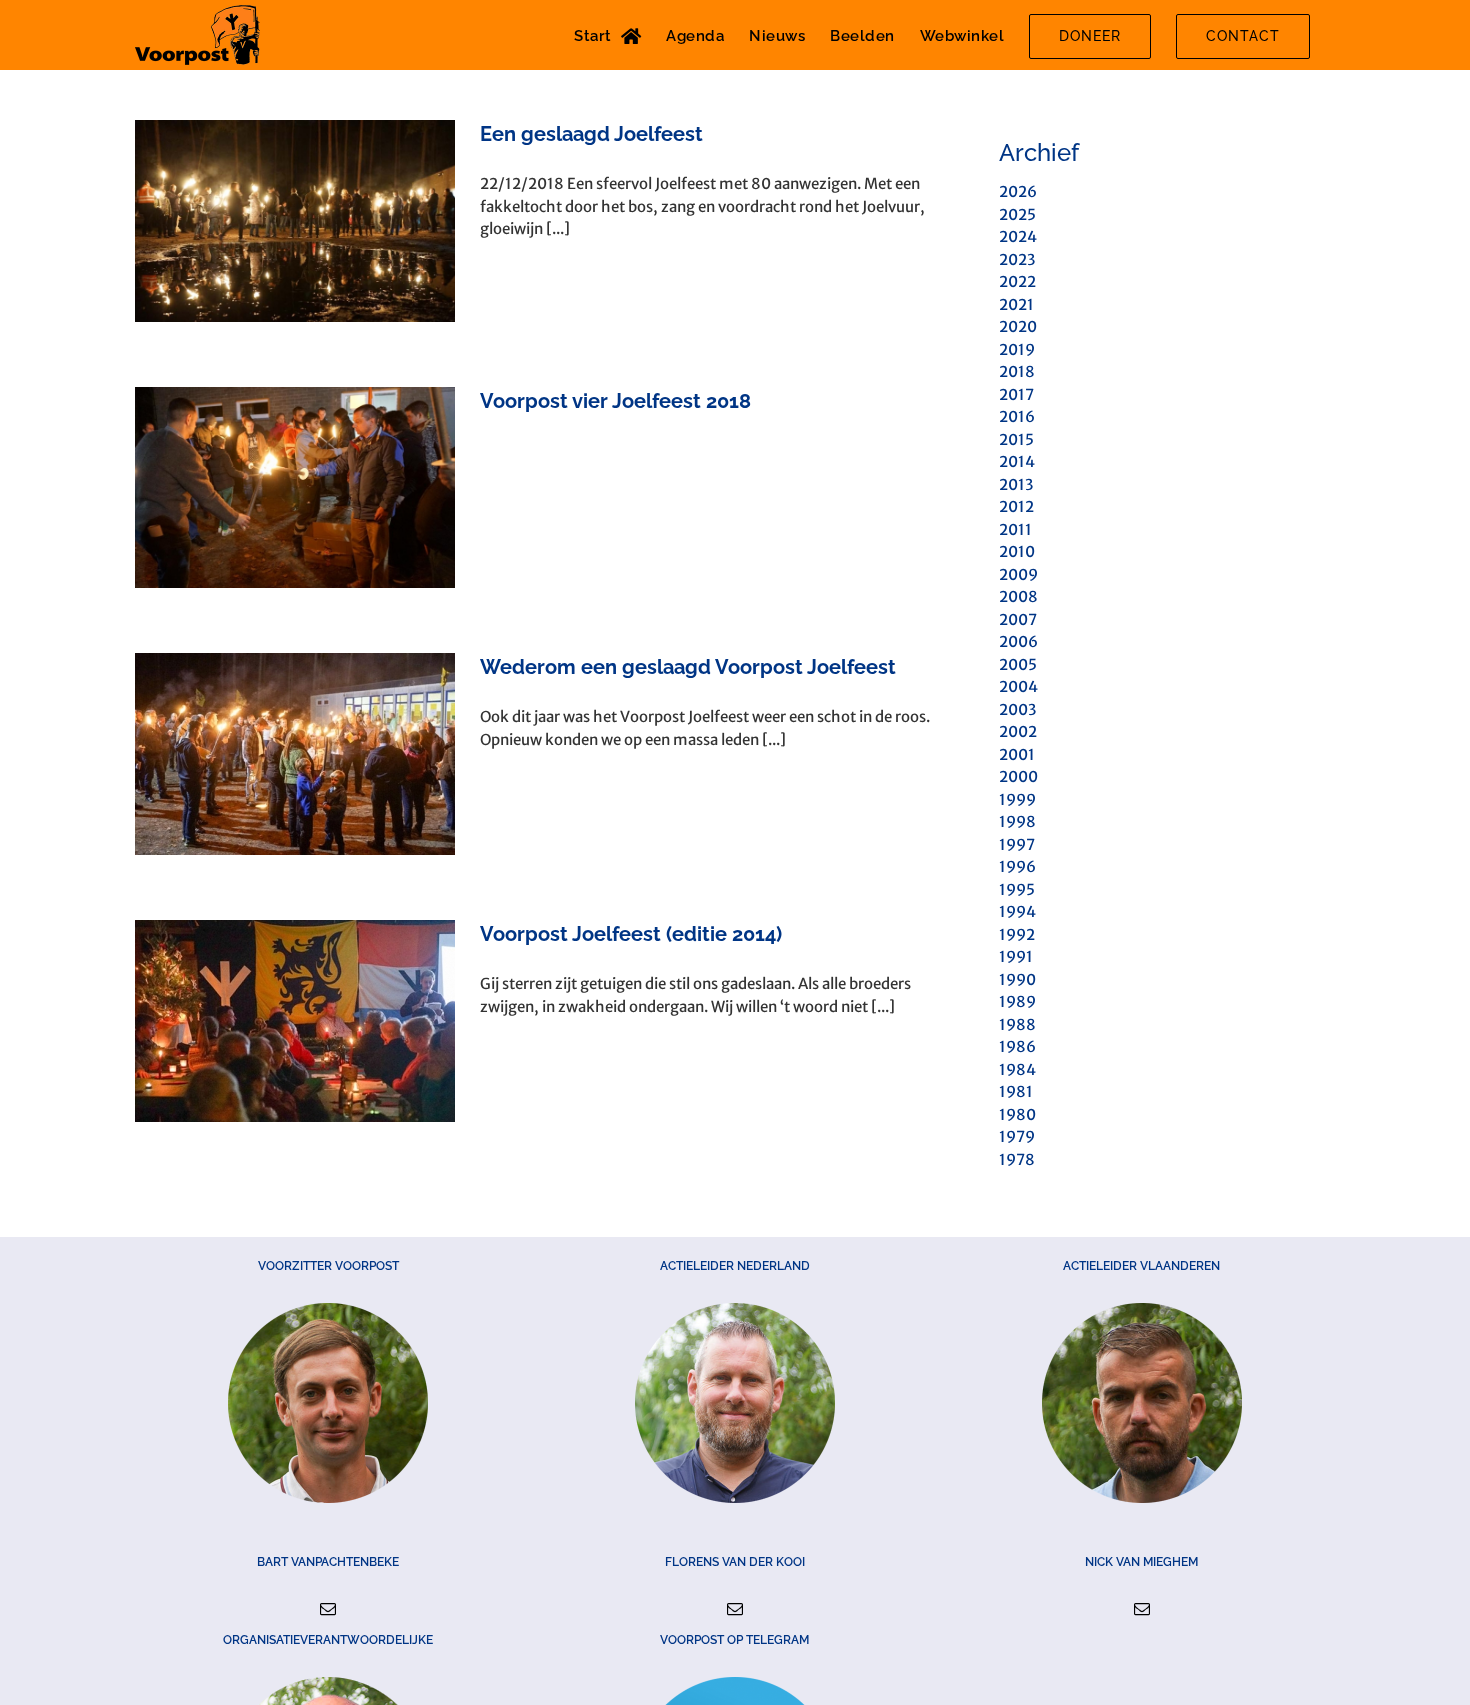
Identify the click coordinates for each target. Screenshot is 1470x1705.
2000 (1018, 776)
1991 (1016, 956)
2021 (1016, 304)
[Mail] (328, 1609)
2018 (1017, 371)
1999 (1017, 799)
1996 (1017, 866)
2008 (1018, 596)
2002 (1018, 731)
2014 (1017, 461)
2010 (1017, 551)
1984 (1017, 1069)
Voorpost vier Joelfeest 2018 (615, 401)
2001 (1017, 754)
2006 (1018, 641)
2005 (1018, 664)
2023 (1017, 259)
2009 (1018, 574)
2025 (1017, 214)
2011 (1015, 529)
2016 (1017, 416)
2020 (1018, 326)
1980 (1017, 1114)
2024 (1018, 236)
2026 (1018, 191)
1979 (1017, 1136)
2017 (1016, 394)
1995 (1017, 889)
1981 (1016, 1091)
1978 (1017, 1159)
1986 (1017, 1046)
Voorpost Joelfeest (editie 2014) (631, 934)
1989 (1017, 1001)
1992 (1017, 934)
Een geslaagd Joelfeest (591, 134)
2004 (1018, 686)
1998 (1017, 821)
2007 (1018, 619)
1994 (1017, 911)
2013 (1016, 484)
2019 (1017, 349)
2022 (1017, 281)
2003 (1017, 709)
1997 (1017, 844)
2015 (1016, 439)
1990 (1017, 979)
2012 (1016, 506)
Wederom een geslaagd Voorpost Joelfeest (688, 667)
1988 (1017, 1024)
